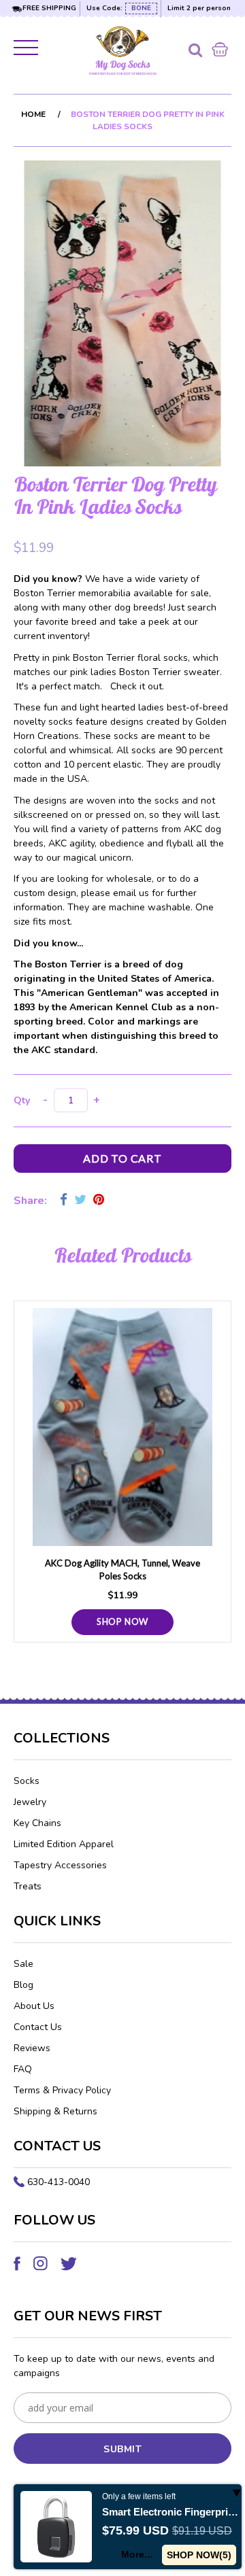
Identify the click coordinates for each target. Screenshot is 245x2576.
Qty (22, 1100)
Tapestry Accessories (60, 1865)
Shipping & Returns (55, 2111)
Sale (23, 1964)
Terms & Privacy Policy (62, 2090)
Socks (27, 1781)
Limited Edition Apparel (64, 1844)
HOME (33, 114)
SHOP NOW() (199, 2555)
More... (137, 2554)
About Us (34, 2006)
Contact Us (38, 2027)
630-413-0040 (59, 2182)
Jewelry (30, 1802)
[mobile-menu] (27, 50)
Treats (28, 1886)
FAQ (23, 2069)
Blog (23, 1985)
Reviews (32, 2048)
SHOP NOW (122, 1621)
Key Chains (37, 1823)
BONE (141, 8)
